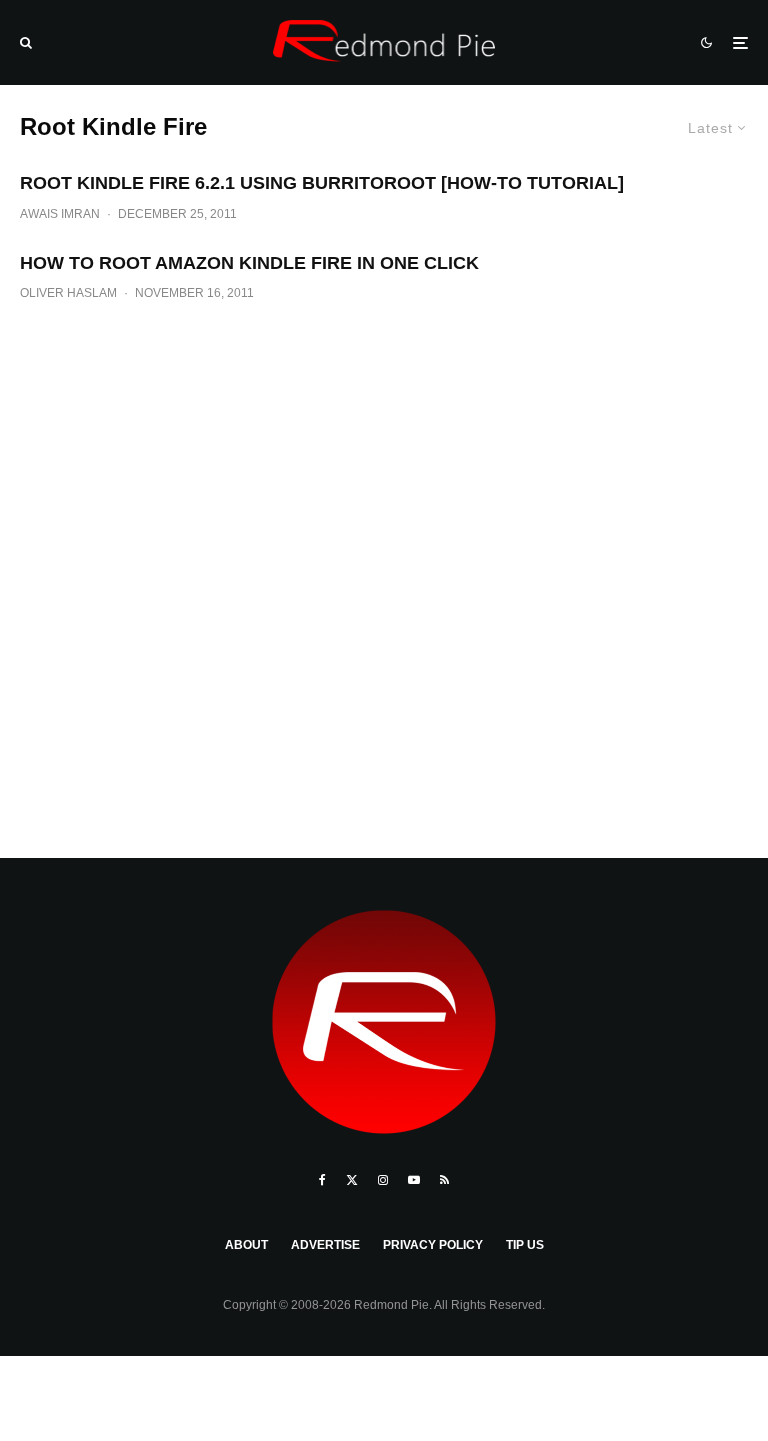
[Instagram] (383, 1180)
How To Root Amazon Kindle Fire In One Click (249, 263)
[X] (352, 1180)
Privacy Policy (433, 1245)
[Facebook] (322, 1180)
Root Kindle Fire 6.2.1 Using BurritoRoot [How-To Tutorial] (322, 183)
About (246, 1245)
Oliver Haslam (68, 293)
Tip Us (525, 1245)
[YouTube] (414, 1180)
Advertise (325, 1245)
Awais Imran (60, 214)
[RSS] (444, 1180)
